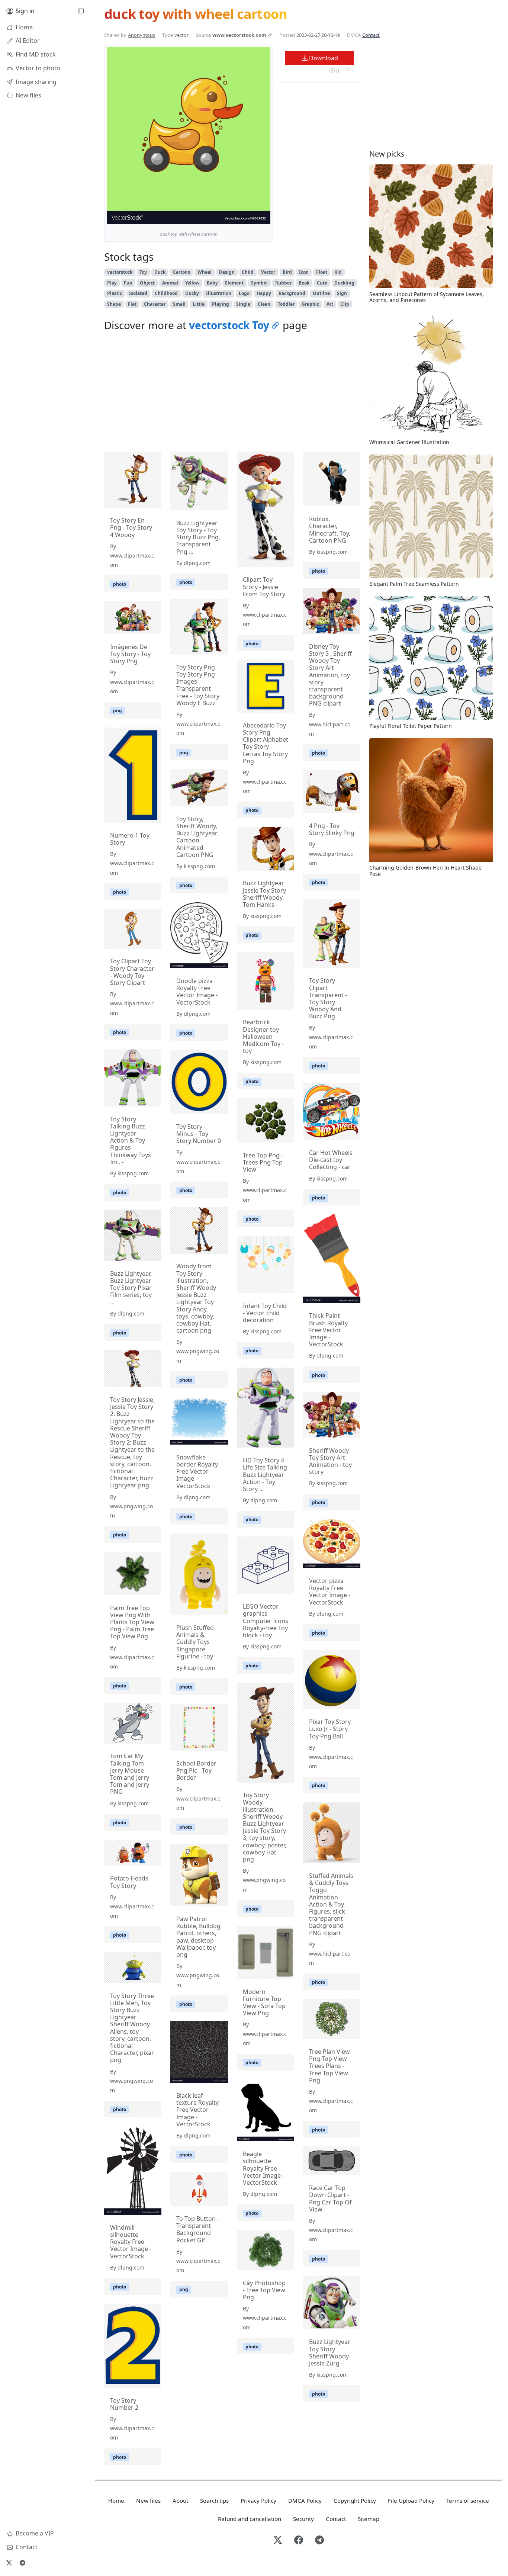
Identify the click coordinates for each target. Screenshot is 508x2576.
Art (330, 304)
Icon (304, 272)
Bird (287, 272)
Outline (321, 293)
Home (116, 2500)
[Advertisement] (232, 394)
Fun (128, 283)
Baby (212, 283)
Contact (371, 35)
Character (155, 304)
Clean (264, 304)
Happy (264, 293)
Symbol (259, 283)
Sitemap (369, 2519)
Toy (143, 272)
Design (227, 272)
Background (292, 293)
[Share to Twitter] (236, 216)
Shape (114, 304)
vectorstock (120, 272)
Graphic (310, 304)
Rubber (283, 283)
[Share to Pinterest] (263, 216)
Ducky (192, 293)
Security (303, 2519)
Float (322, 272)
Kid (338, 272)
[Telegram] (22, 2563)
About (180, 2500)
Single (243, 304)
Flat (132, 304)
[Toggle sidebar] (81, 11)
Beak (304, 283)
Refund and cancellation (250, 2519)
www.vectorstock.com (239, 35)
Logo (244, 293)
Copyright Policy (355, 2500)
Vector (268, 272)
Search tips (214, 2500)
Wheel (205, 272)
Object (147, 283)
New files (148, 2500)
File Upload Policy (411, 2500)
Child (248, 272)
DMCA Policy (305, 2500)
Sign (342, 293)
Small (179, 304)
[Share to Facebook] (250, 216)
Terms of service (468, 2500)
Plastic (115, 293)
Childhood (166, 293)
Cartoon (182, 272)
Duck (160, 272)
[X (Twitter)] (9, 2563)
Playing (221, 304)
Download (323, 58)
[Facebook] (299, 2540)
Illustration (219, 293)
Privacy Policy (258, 2500)
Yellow (192, 283)
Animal (170, 283)
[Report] (348, 70)
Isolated (138, 293)
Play (112, 283)
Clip (345, 304)
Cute (322, 283)
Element (234, 283)
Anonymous (142, 35)
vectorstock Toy (229, 325)
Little (199, 304)
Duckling (344, 283)
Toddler (286, 304)
